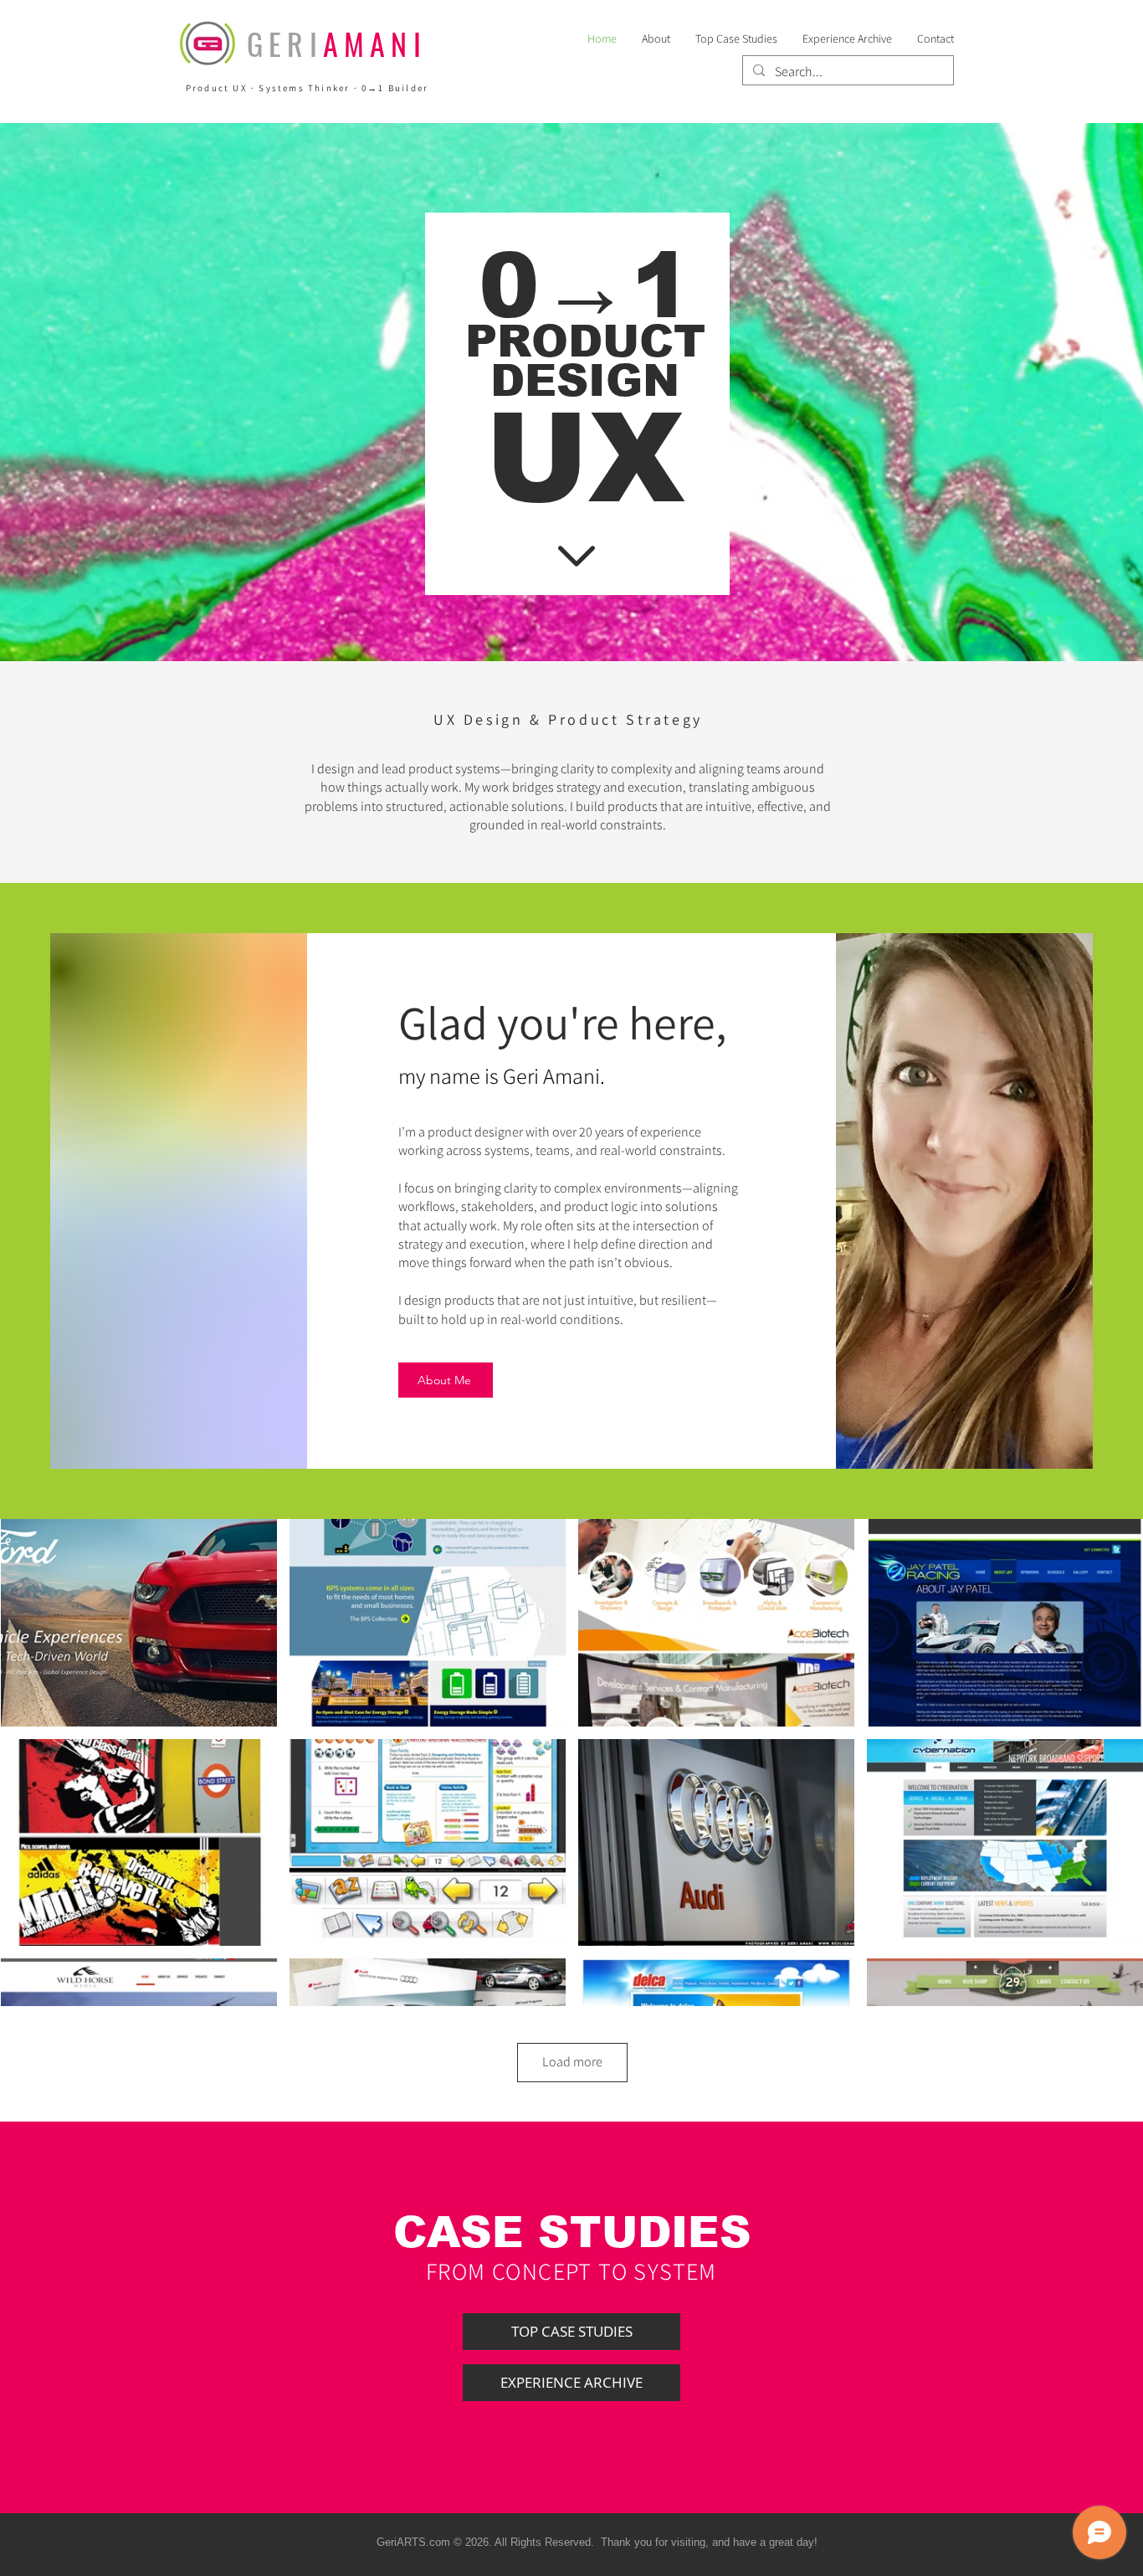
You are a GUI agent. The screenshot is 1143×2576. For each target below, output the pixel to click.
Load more (572, 2062)
